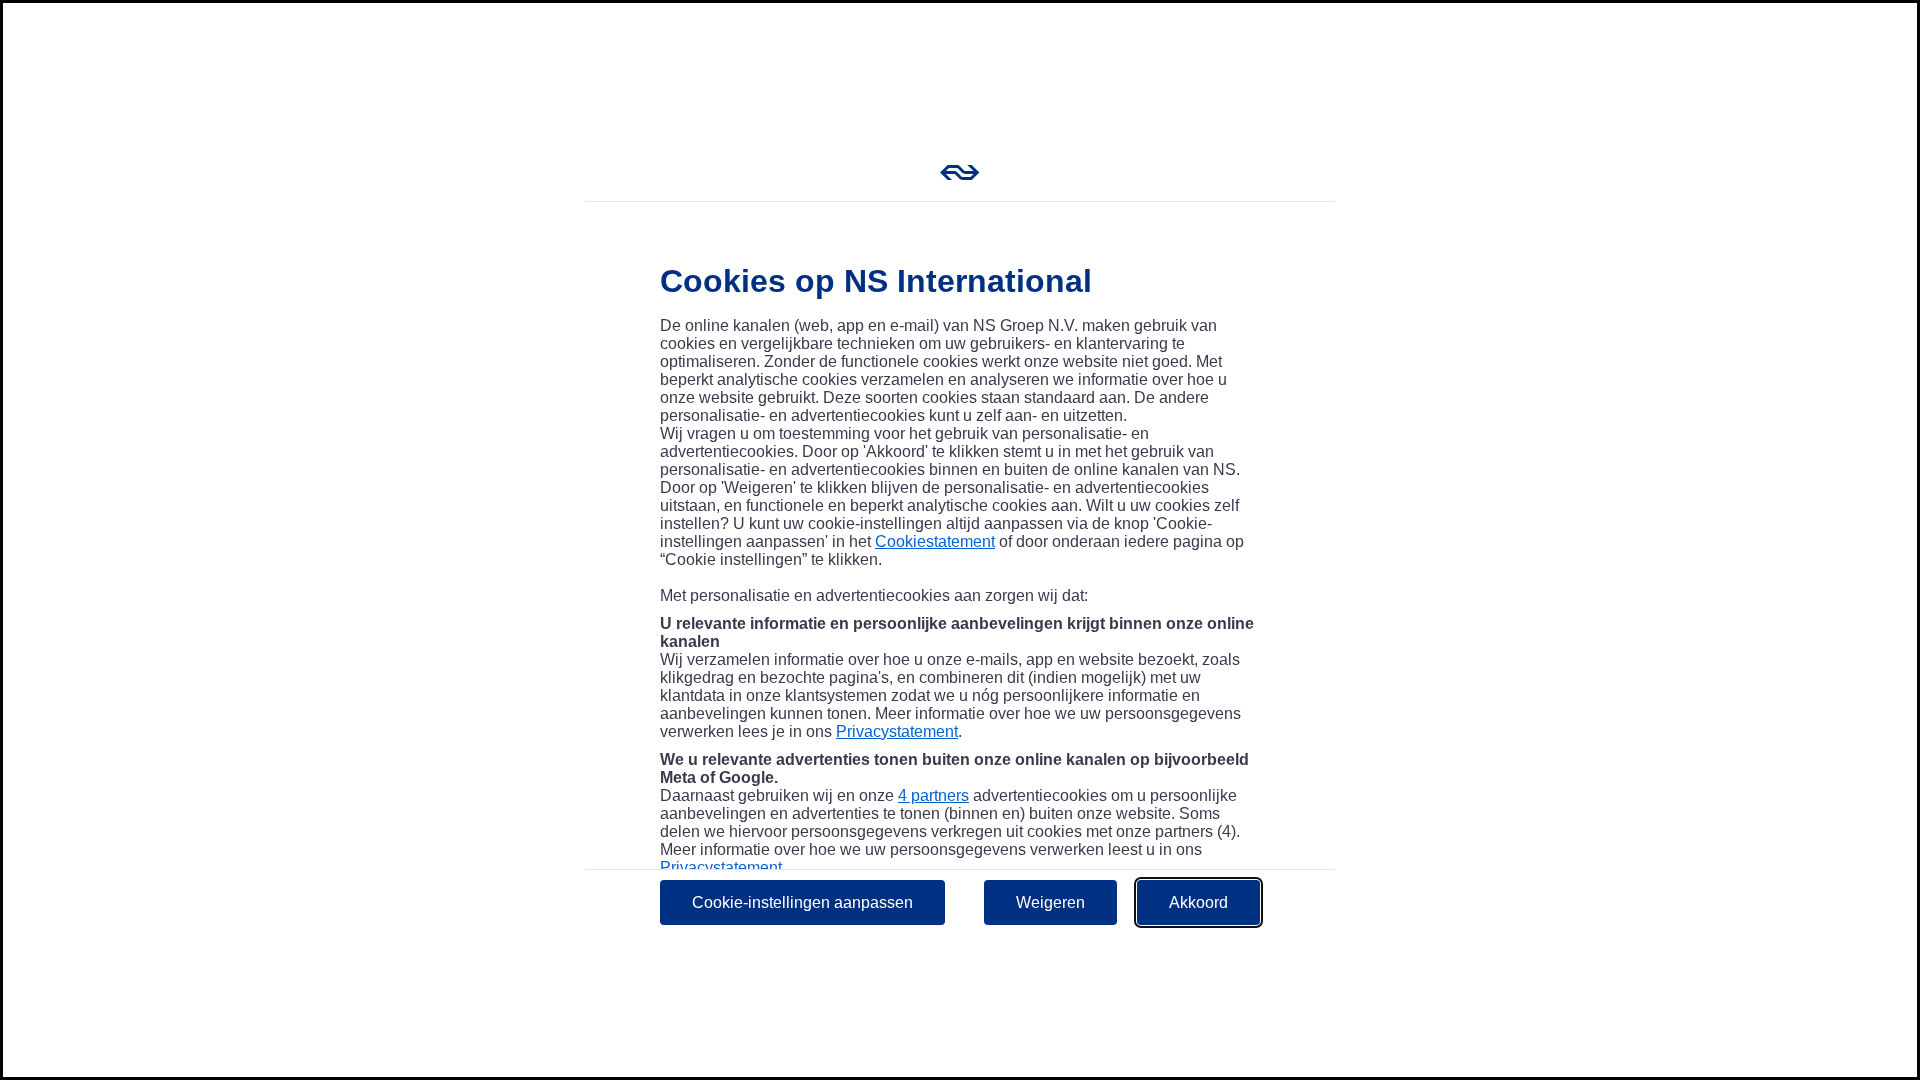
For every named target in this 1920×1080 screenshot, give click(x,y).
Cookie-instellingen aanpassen (802, 902)
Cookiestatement (935, 541)
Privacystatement (897, 731)
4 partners (933, 795)
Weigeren (1050, 902)
